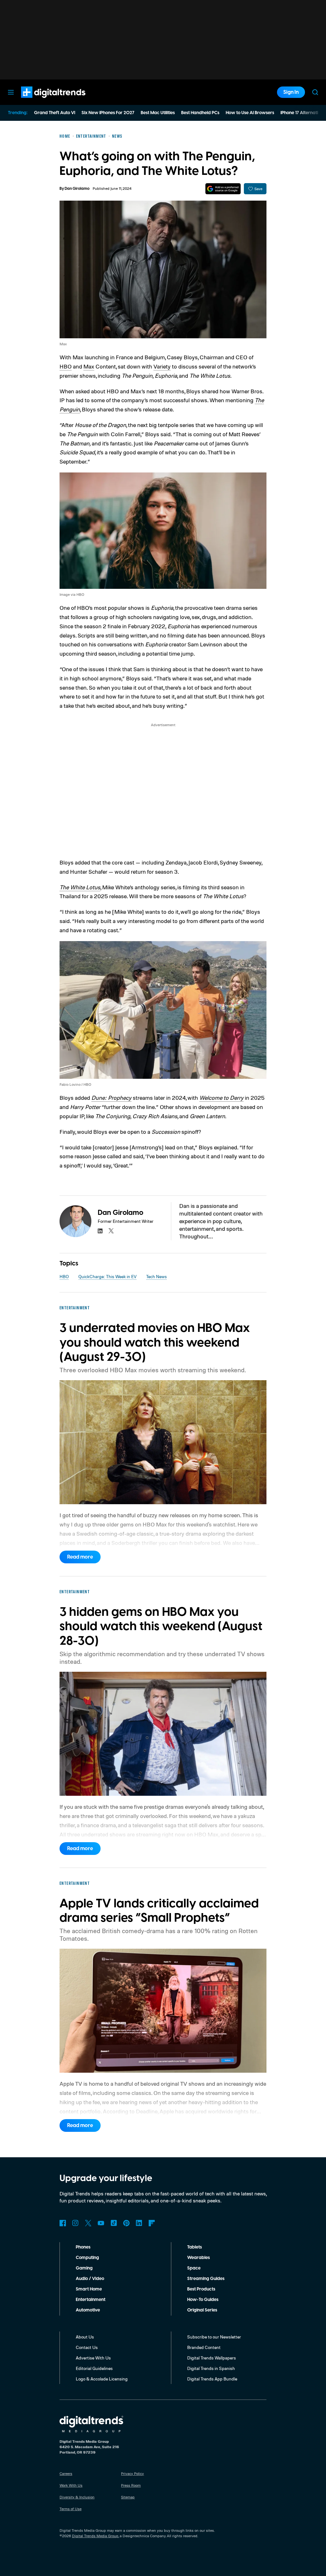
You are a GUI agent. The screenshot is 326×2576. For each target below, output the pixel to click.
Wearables (198, 2258)
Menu (11, 92)
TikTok (114, 2223)
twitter (111, 1231)
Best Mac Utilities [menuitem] (158, 113)
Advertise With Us (93, 2358)
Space (194, 2268)
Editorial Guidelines (94, 2368)
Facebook (63, 2223)
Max (89, 366)
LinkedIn (139, 2223)
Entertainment (91, 2300)
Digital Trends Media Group (95, 2536)
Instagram (75, 2223)
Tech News (156, 1276)
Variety (162, 366)
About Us (85, 2337)
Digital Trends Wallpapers (212, 2358)
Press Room (131, 2485)
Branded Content (204, 2347)
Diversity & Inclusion (77, 2497)
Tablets (195, 2247)
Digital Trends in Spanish (211, 2368)
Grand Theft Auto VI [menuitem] (55, 113)
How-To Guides (203, 2300)
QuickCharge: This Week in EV (107, 1276)
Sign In (291, 92)
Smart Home (89, 2289)
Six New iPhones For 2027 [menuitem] (108, 113)
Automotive (88, 2310)
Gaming (84, 2268)
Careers (66, 2473)
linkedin (100, 1231)
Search (315, 92)
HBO (66, 366)
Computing (87, 2258)
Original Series (202, 2310)
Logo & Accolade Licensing (102, 2379)
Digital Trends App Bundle (212, 2379)
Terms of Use (71, 2509)
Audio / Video (90, 2279)
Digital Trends (42, 101)
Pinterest (126, 2223)
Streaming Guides (206, 2279)
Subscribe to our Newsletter (214, 2337)
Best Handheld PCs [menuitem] (200, 113)
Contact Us (87, 2347)
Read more (80, 1557)
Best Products (201, 2289)
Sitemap (128, 2497)
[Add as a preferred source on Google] (223, 189)
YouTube (101, 2223)
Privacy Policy (132, 2473)
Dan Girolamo (77, 189)
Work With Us (71, 2485)
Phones (83, 2247)
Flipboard (152, 2223)
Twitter (88, 2223)
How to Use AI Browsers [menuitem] (250, 113)
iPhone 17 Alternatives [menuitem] (303, 113)
